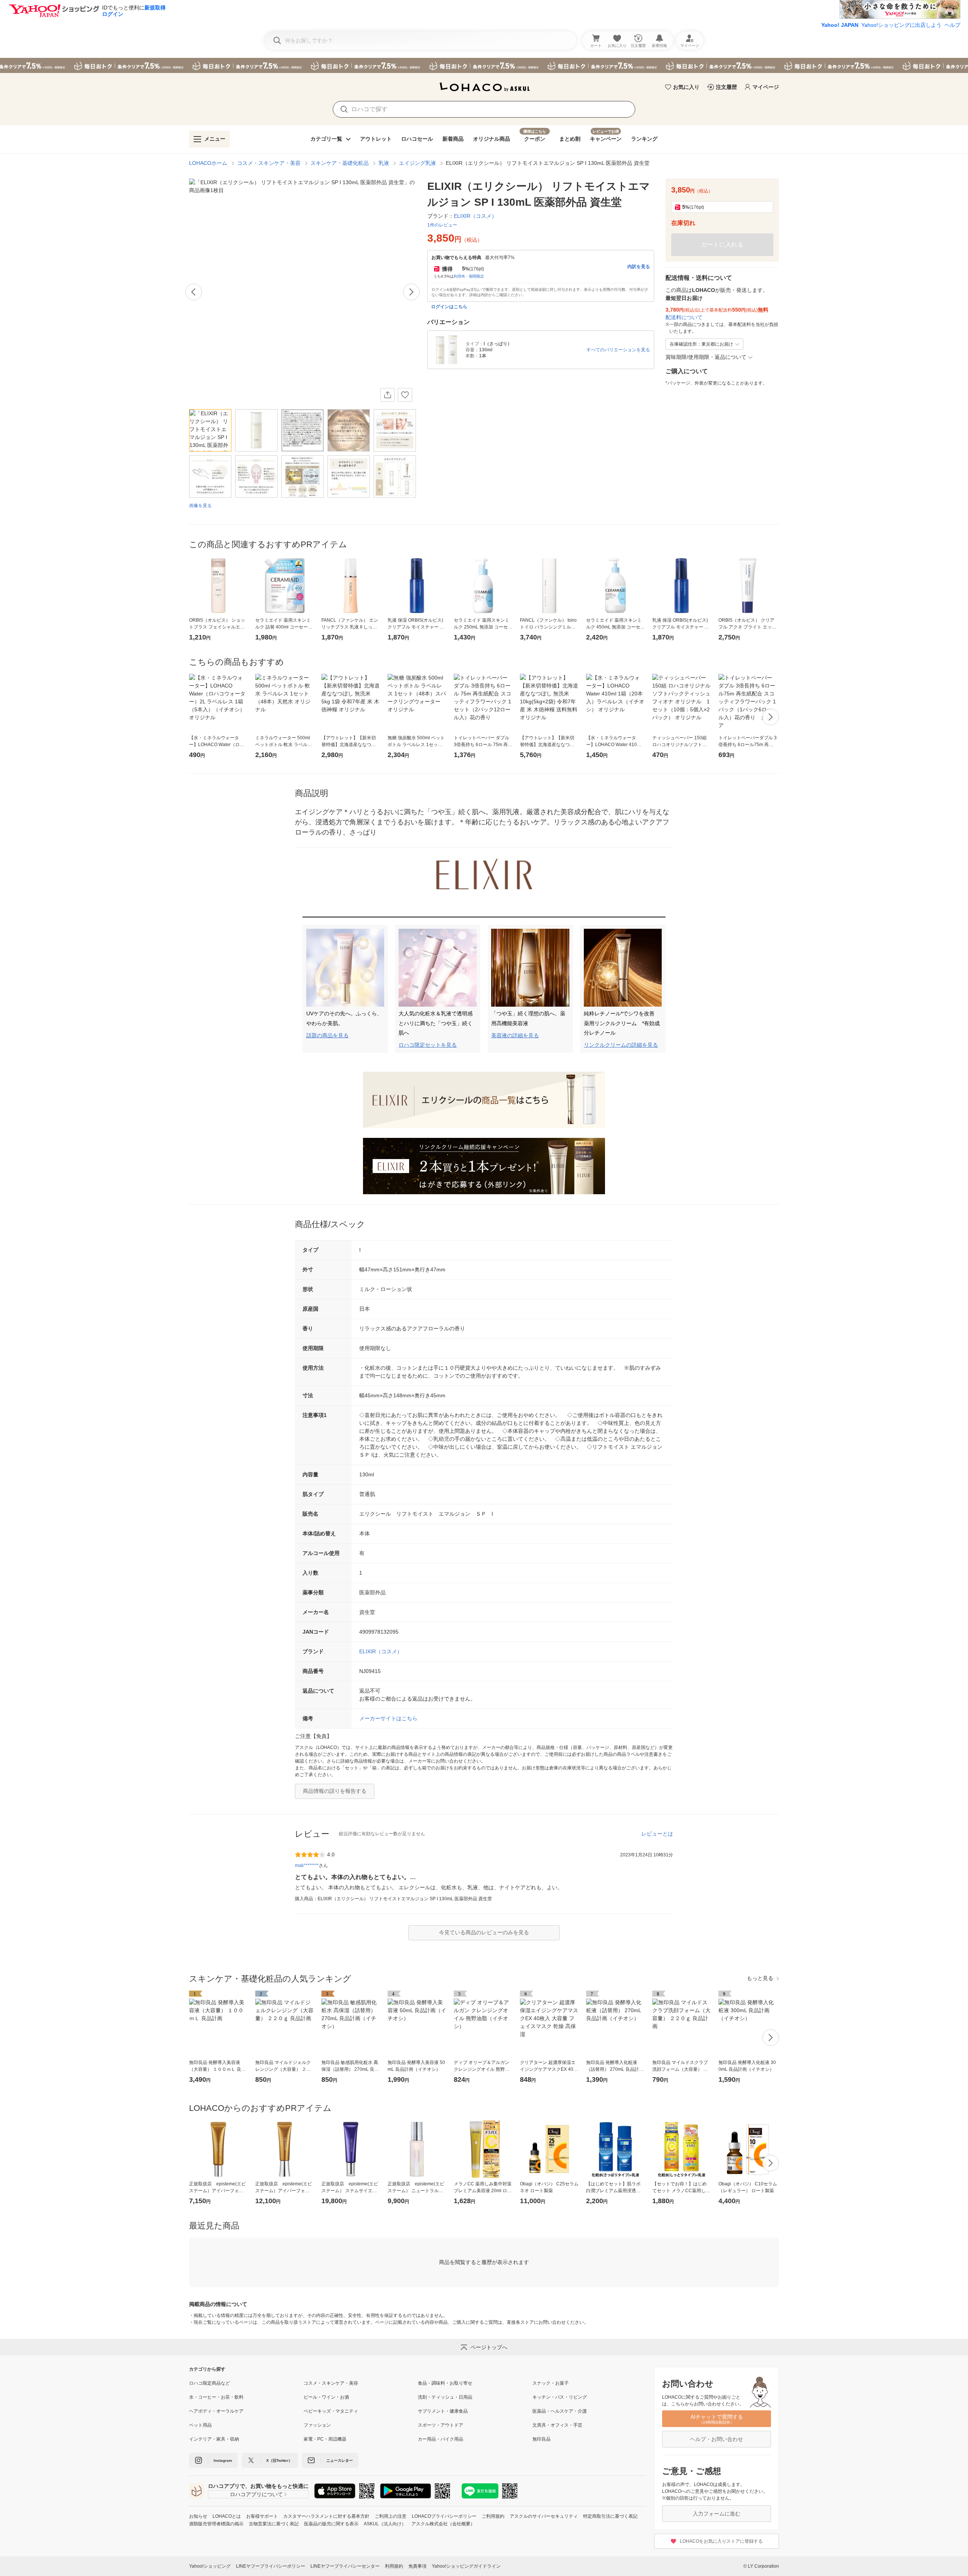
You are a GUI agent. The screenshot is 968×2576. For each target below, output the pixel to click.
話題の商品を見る (327, 1035)
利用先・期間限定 (469, 276)
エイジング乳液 (417, 163)
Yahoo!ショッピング (210, 2566)
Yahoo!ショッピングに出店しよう (901, 25)
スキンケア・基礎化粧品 (340, 163)
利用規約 (394, 2566)
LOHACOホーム (208, 163)
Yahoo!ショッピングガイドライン (466, 2566)
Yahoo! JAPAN (840, 25)
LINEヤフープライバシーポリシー (271, 2566)
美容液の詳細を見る (515, 1035)
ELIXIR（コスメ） (381, 1651)
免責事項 (417, 2566)
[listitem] (246, 2383)
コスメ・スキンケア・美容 (269, 163)
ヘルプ (952, 25)
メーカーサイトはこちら (388, 1718)
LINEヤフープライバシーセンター (345, 2566)
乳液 (384, 163)
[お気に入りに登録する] (405, 395)
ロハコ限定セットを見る (428, 1045)
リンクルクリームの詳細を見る (621, 1045)
